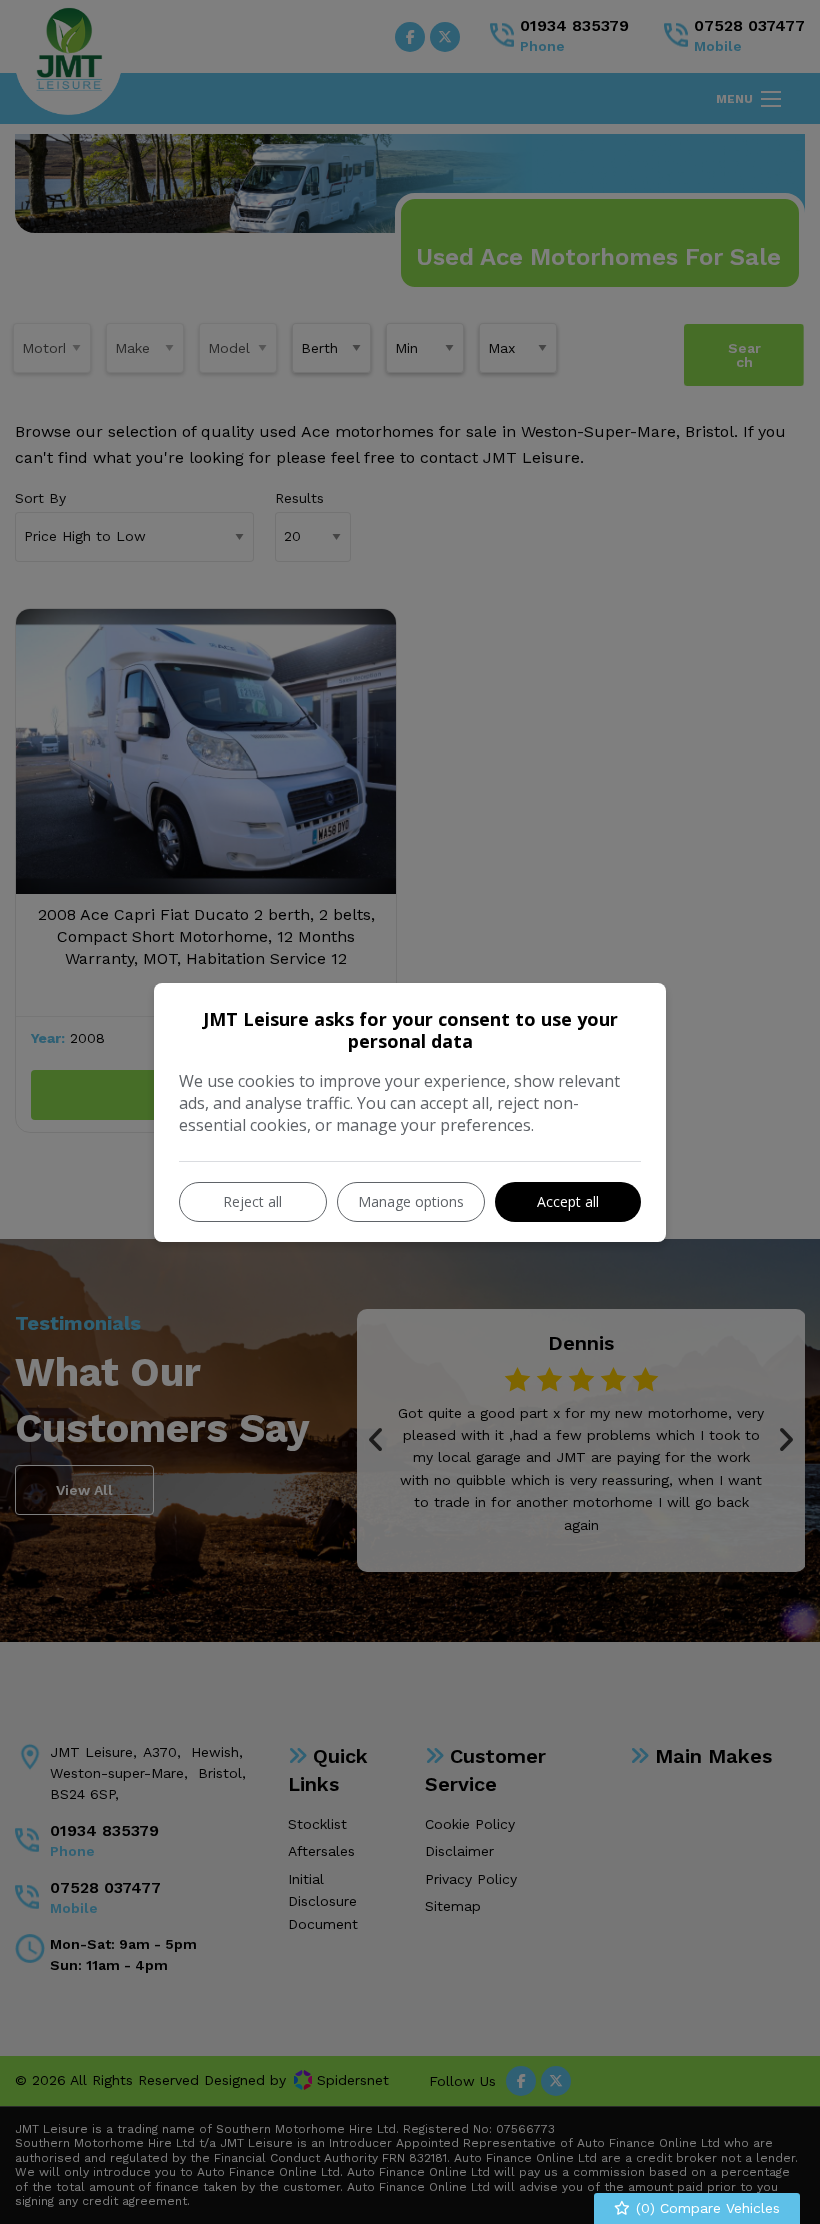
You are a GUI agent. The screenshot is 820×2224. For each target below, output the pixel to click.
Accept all (568, 1201)
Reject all (252, 1201)
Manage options (411, 1201)
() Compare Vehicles (705, 2208)
